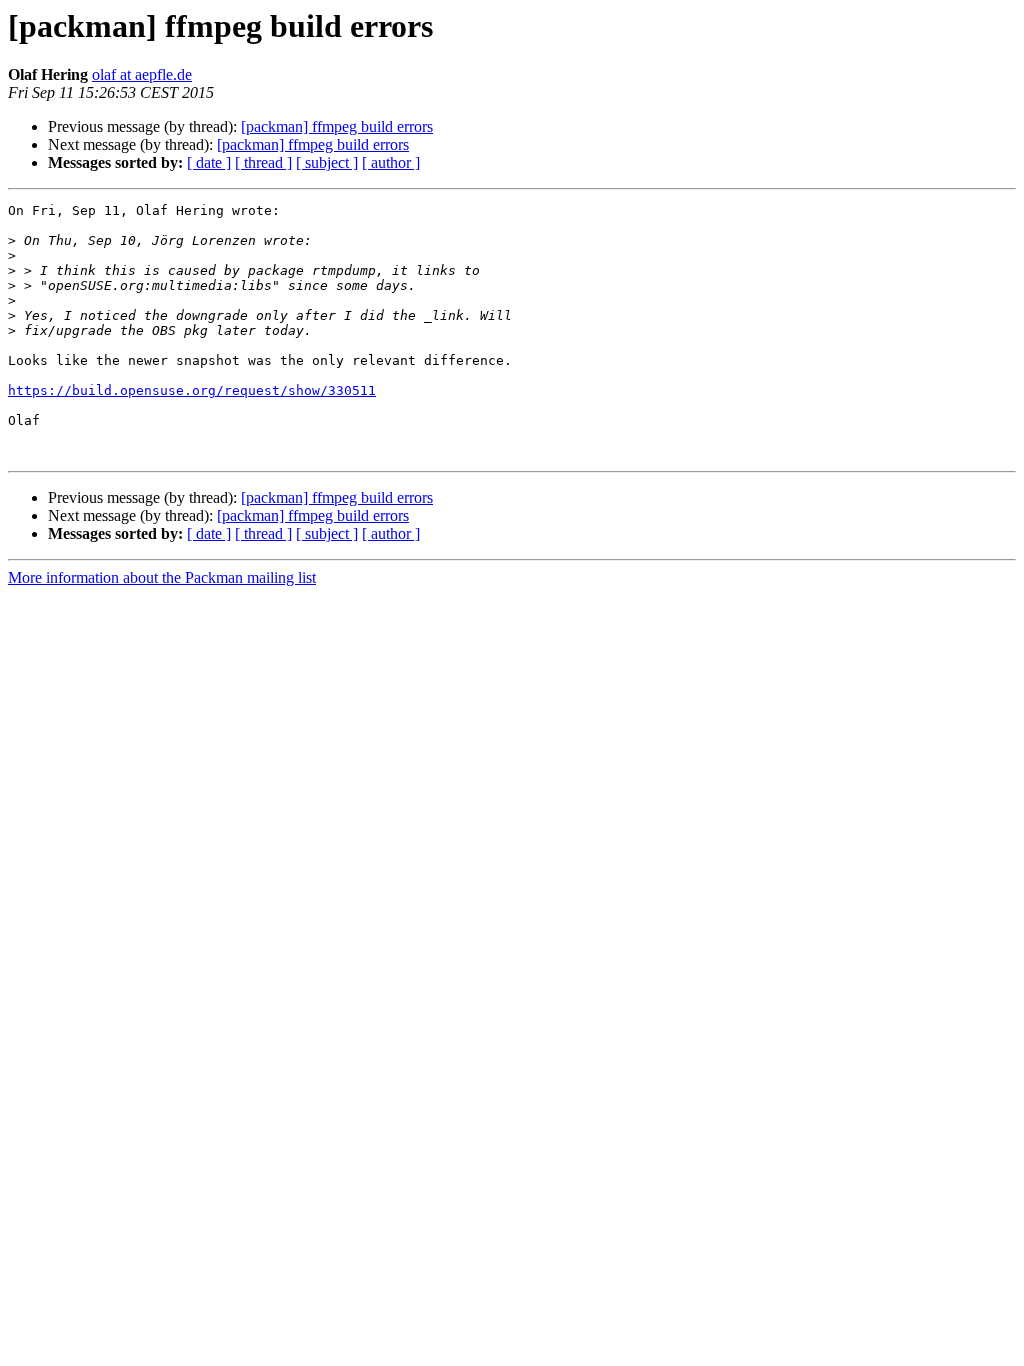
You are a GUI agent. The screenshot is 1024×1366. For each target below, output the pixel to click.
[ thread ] (263, 162)
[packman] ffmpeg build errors (337, 126)
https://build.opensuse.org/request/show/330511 (192, 390)
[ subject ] (327, 162)
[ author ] (391, 162)
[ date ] (209, 162)
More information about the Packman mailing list (162, 577)
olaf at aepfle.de (142, 74)
